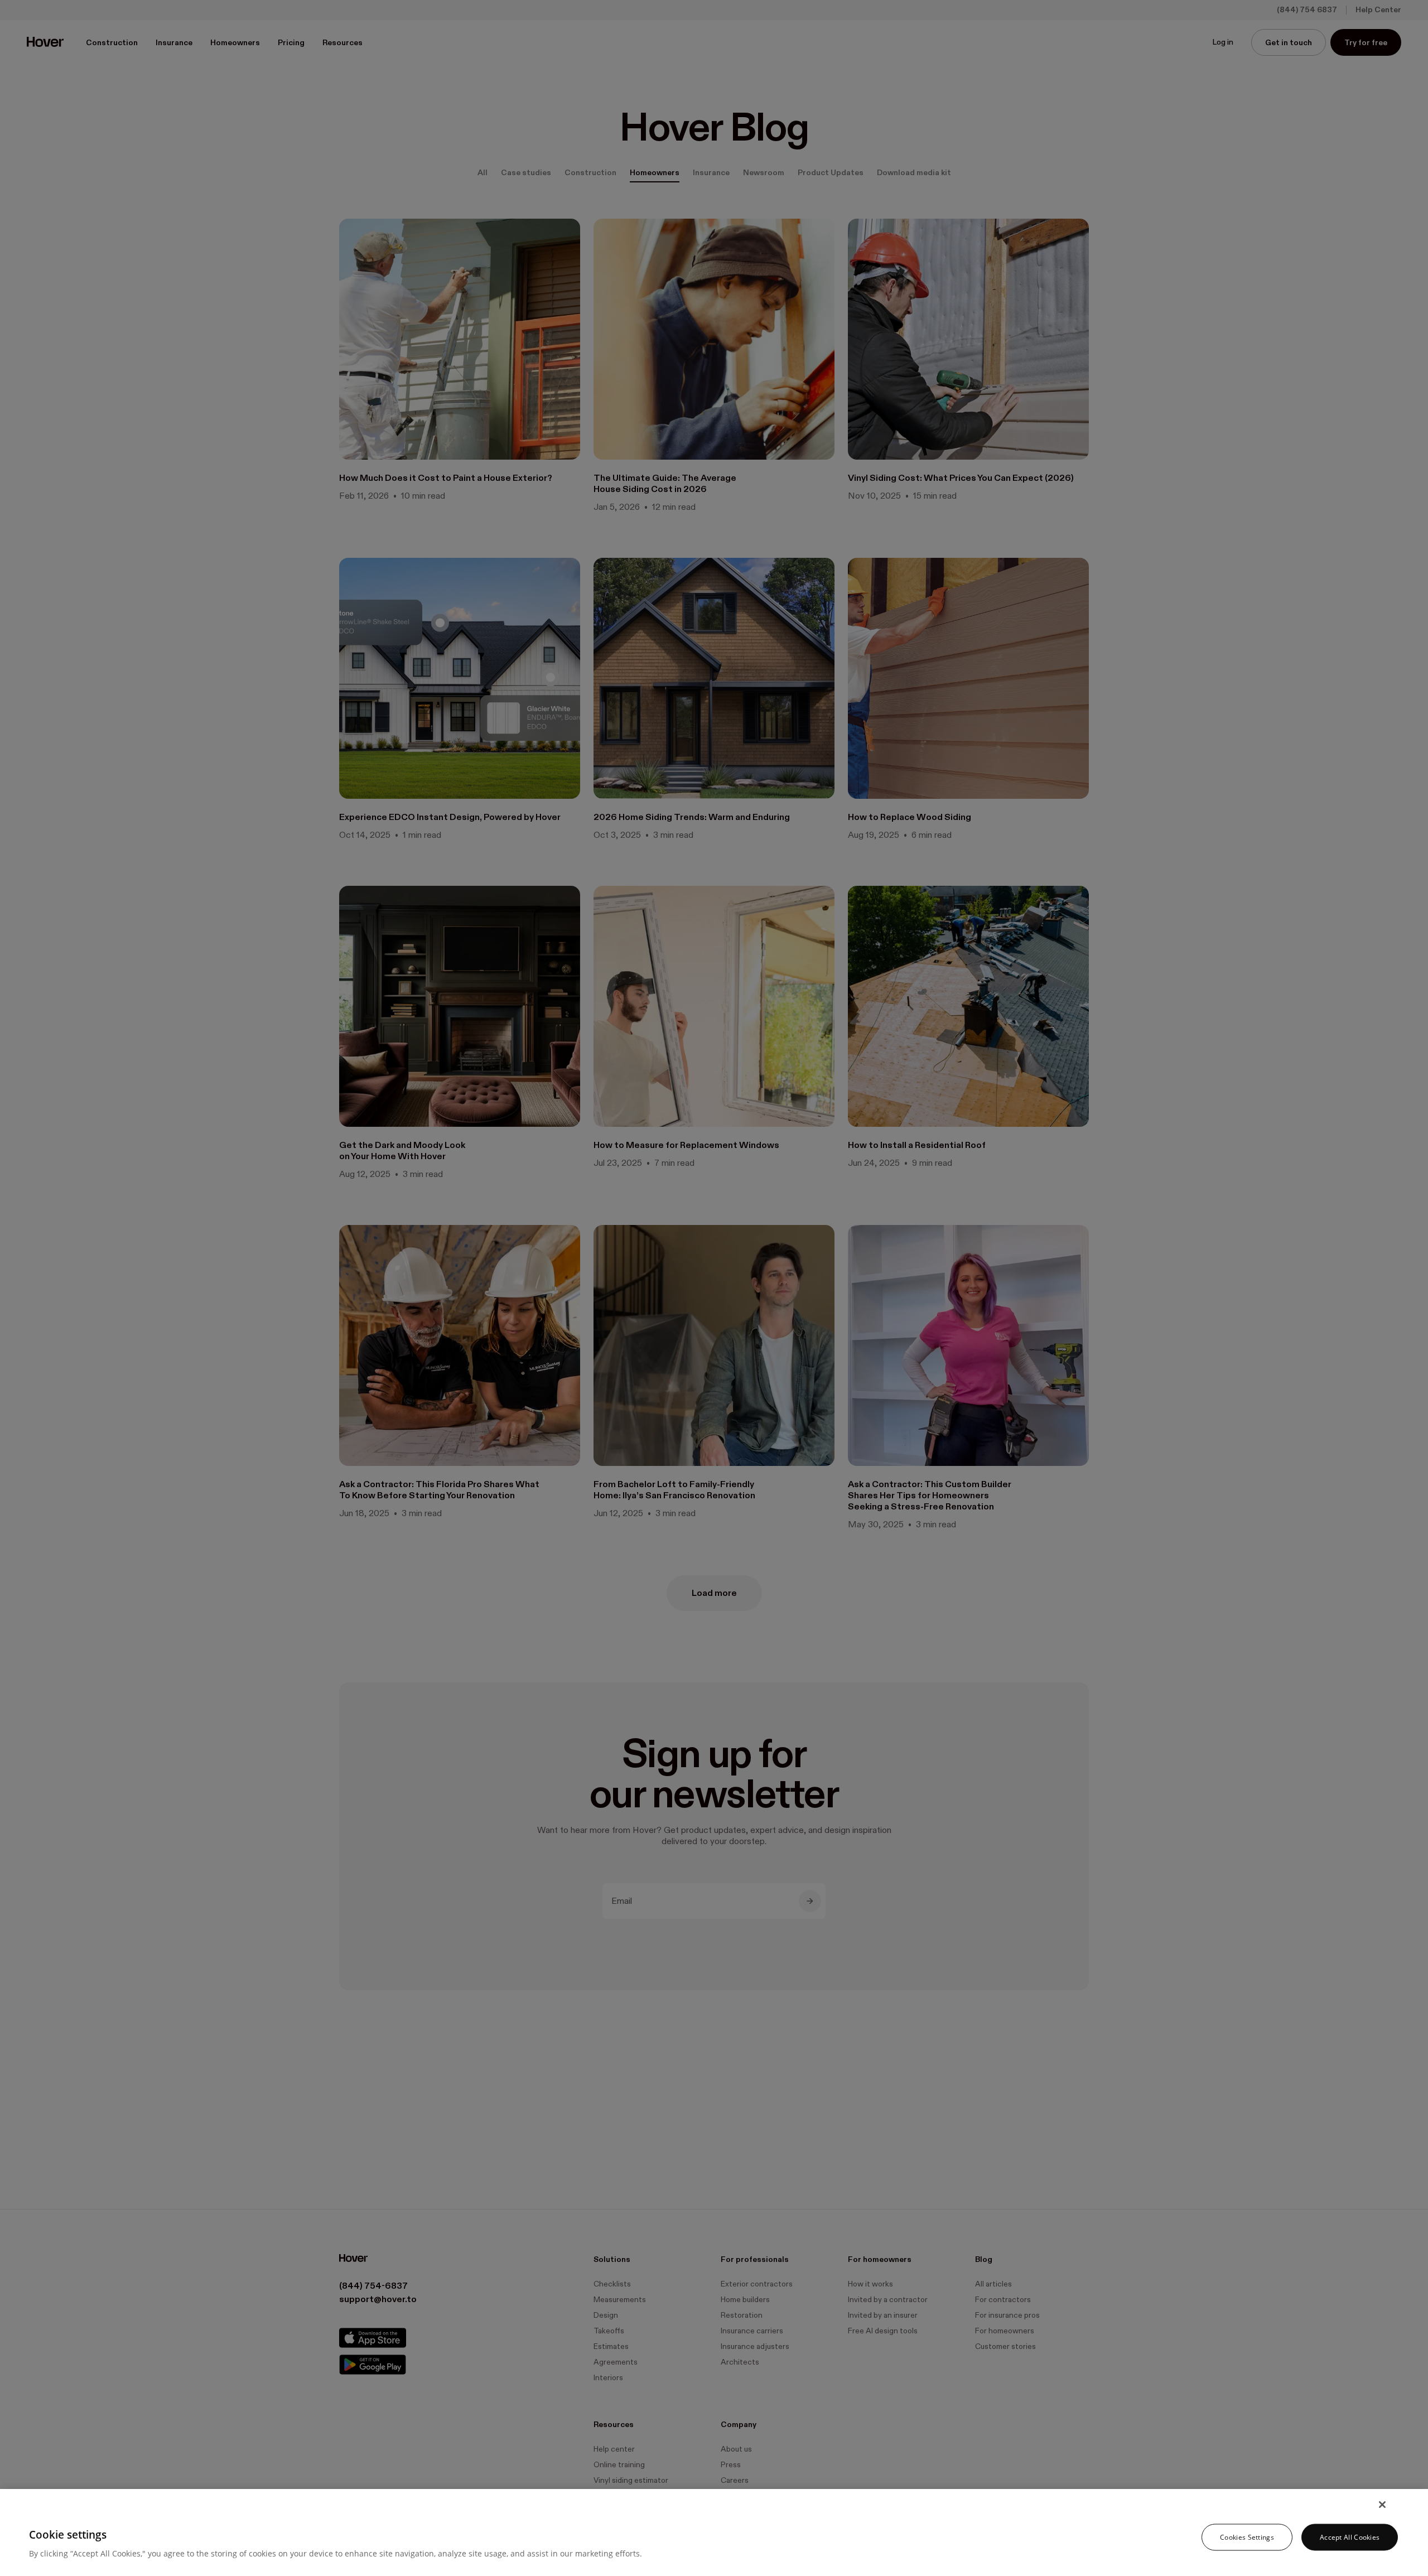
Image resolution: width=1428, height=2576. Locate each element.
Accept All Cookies (1350, 2537)
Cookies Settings (1247, 2537)
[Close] (1382, 2505)
